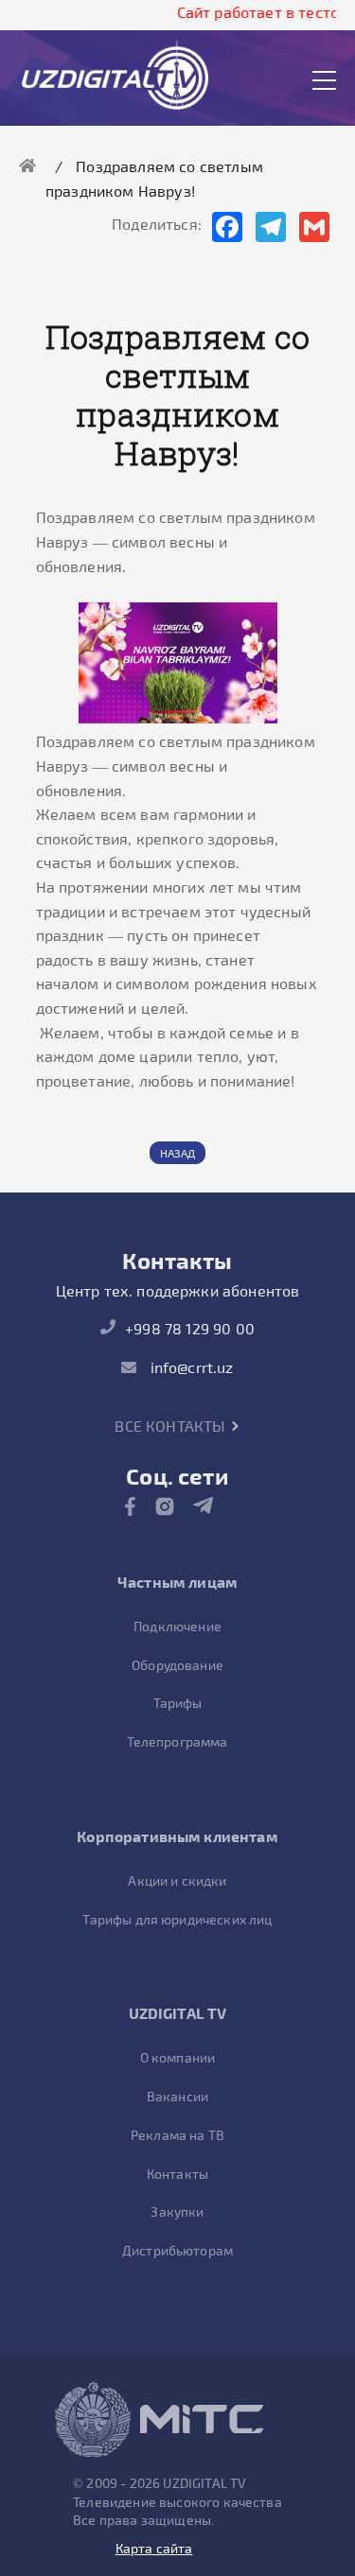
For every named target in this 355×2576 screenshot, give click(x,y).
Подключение (177, 1626)
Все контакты (172, 1426)
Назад (178, 1153)
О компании (178, 2057)
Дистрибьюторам (177, 2250)
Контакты (177, 2174)
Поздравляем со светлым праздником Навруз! (154, 178)
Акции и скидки (177, 1880)
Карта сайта (154, 2548)
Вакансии (177, 2096)
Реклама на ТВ (177, 2135)
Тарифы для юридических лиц (177, 1919)
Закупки (177, 2211)
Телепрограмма (177, 1741)
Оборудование (177, 1665)
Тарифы (178, 1703)
